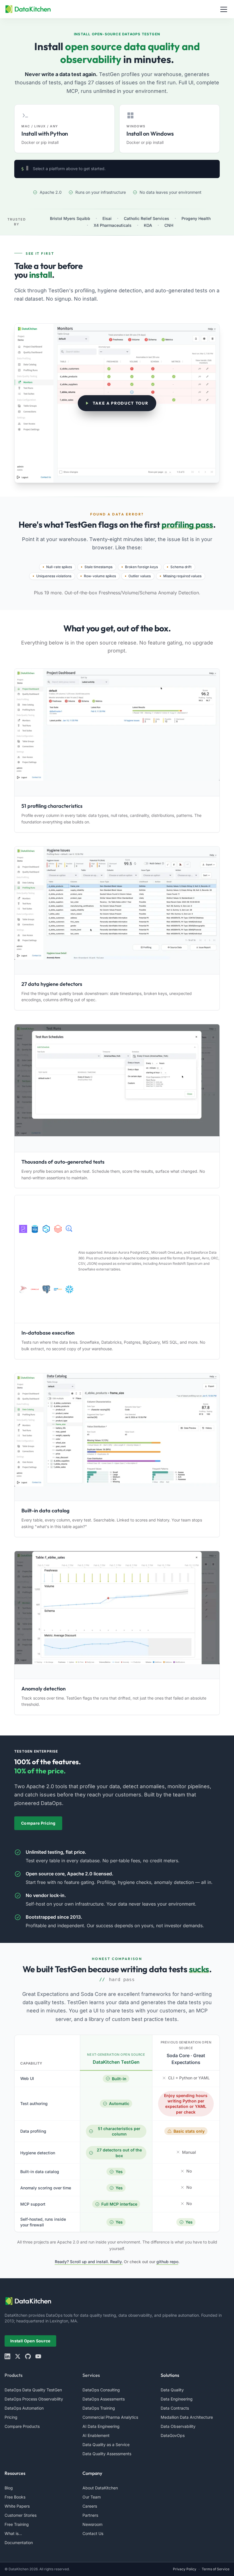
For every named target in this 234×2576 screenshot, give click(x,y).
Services (91, 2375)
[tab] (64, 129)
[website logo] (117, 2301)
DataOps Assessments (104, 2399)
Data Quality (172, 2390)
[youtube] (38, 2356)
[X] (18, 2356)
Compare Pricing (38, 1823)
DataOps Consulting (101, 2390)
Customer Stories (21, 2515)
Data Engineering (177, 2399)
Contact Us (93, 2533)
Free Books (15, 2497)
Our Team (92, 2497)
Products (14, 2375)
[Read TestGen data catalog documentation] (117, 1437)
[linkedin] (7, 2356)
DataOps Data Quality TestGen (33, 2390)
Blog (9, 2488)
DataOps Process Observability (34, 2399)
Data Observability (178, 2426)
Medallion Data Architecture (187, 2417)
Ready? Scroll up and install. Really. (89, 2262)
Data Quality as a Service (106, 2445)
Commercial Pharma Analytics (110, 2417)
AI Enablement (96, 2435)
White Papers (17, 2506)
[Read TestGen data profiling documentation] (117, 733)
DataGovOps (173, 2435)
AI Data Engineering (101, 2426)
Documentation (19, 2543)
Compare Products (22, 2426)
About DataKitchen (100, 2488)
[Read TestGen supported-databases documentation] (46, 1259)
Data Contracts (175, 2408)
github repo (167, 2262)
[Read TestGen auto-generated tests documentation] (117, 1088)
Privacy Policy (185, 2569)
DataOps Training (99, 2408)
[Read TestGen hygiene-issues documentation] (117, 910)
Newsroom (92, 2524)
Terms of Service (216, 2569)
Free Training (17, 2524)
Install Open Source (30, 2341)
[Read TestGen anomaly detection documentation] (117, 1615)
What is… (13, 2533)
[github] (28, 2356)
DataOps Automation (24, 2408)
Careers (90, 2506)
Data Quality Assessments (107, 2454)
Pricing (11, 2417)
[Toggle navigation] (224, 9)
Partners (90, 2515)
